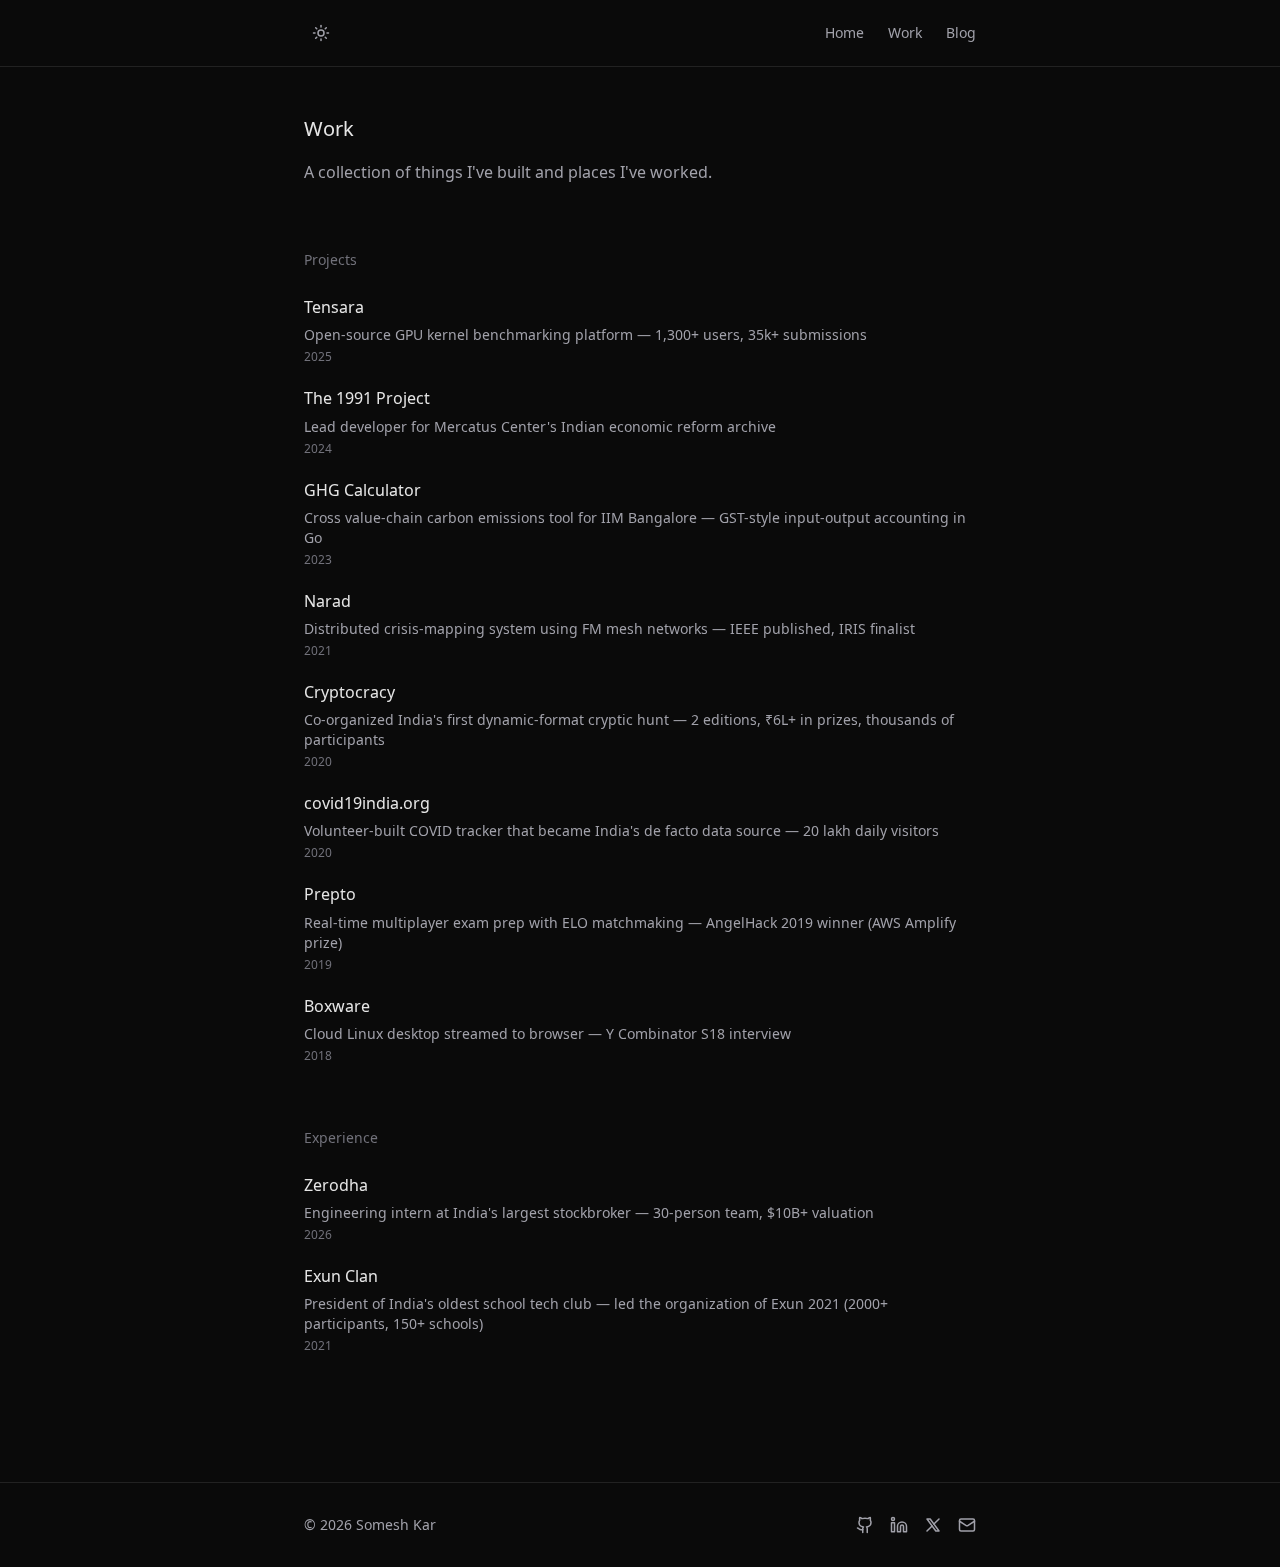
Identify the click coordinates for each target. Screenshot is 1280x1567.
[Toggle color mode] (321, 33)
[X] (933, 1525)
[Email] (967, 1525)
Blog (961, 32)
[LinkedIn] (899, 1525)
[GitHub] (865, 1525)
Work (905, 32)
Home (844, 32)
